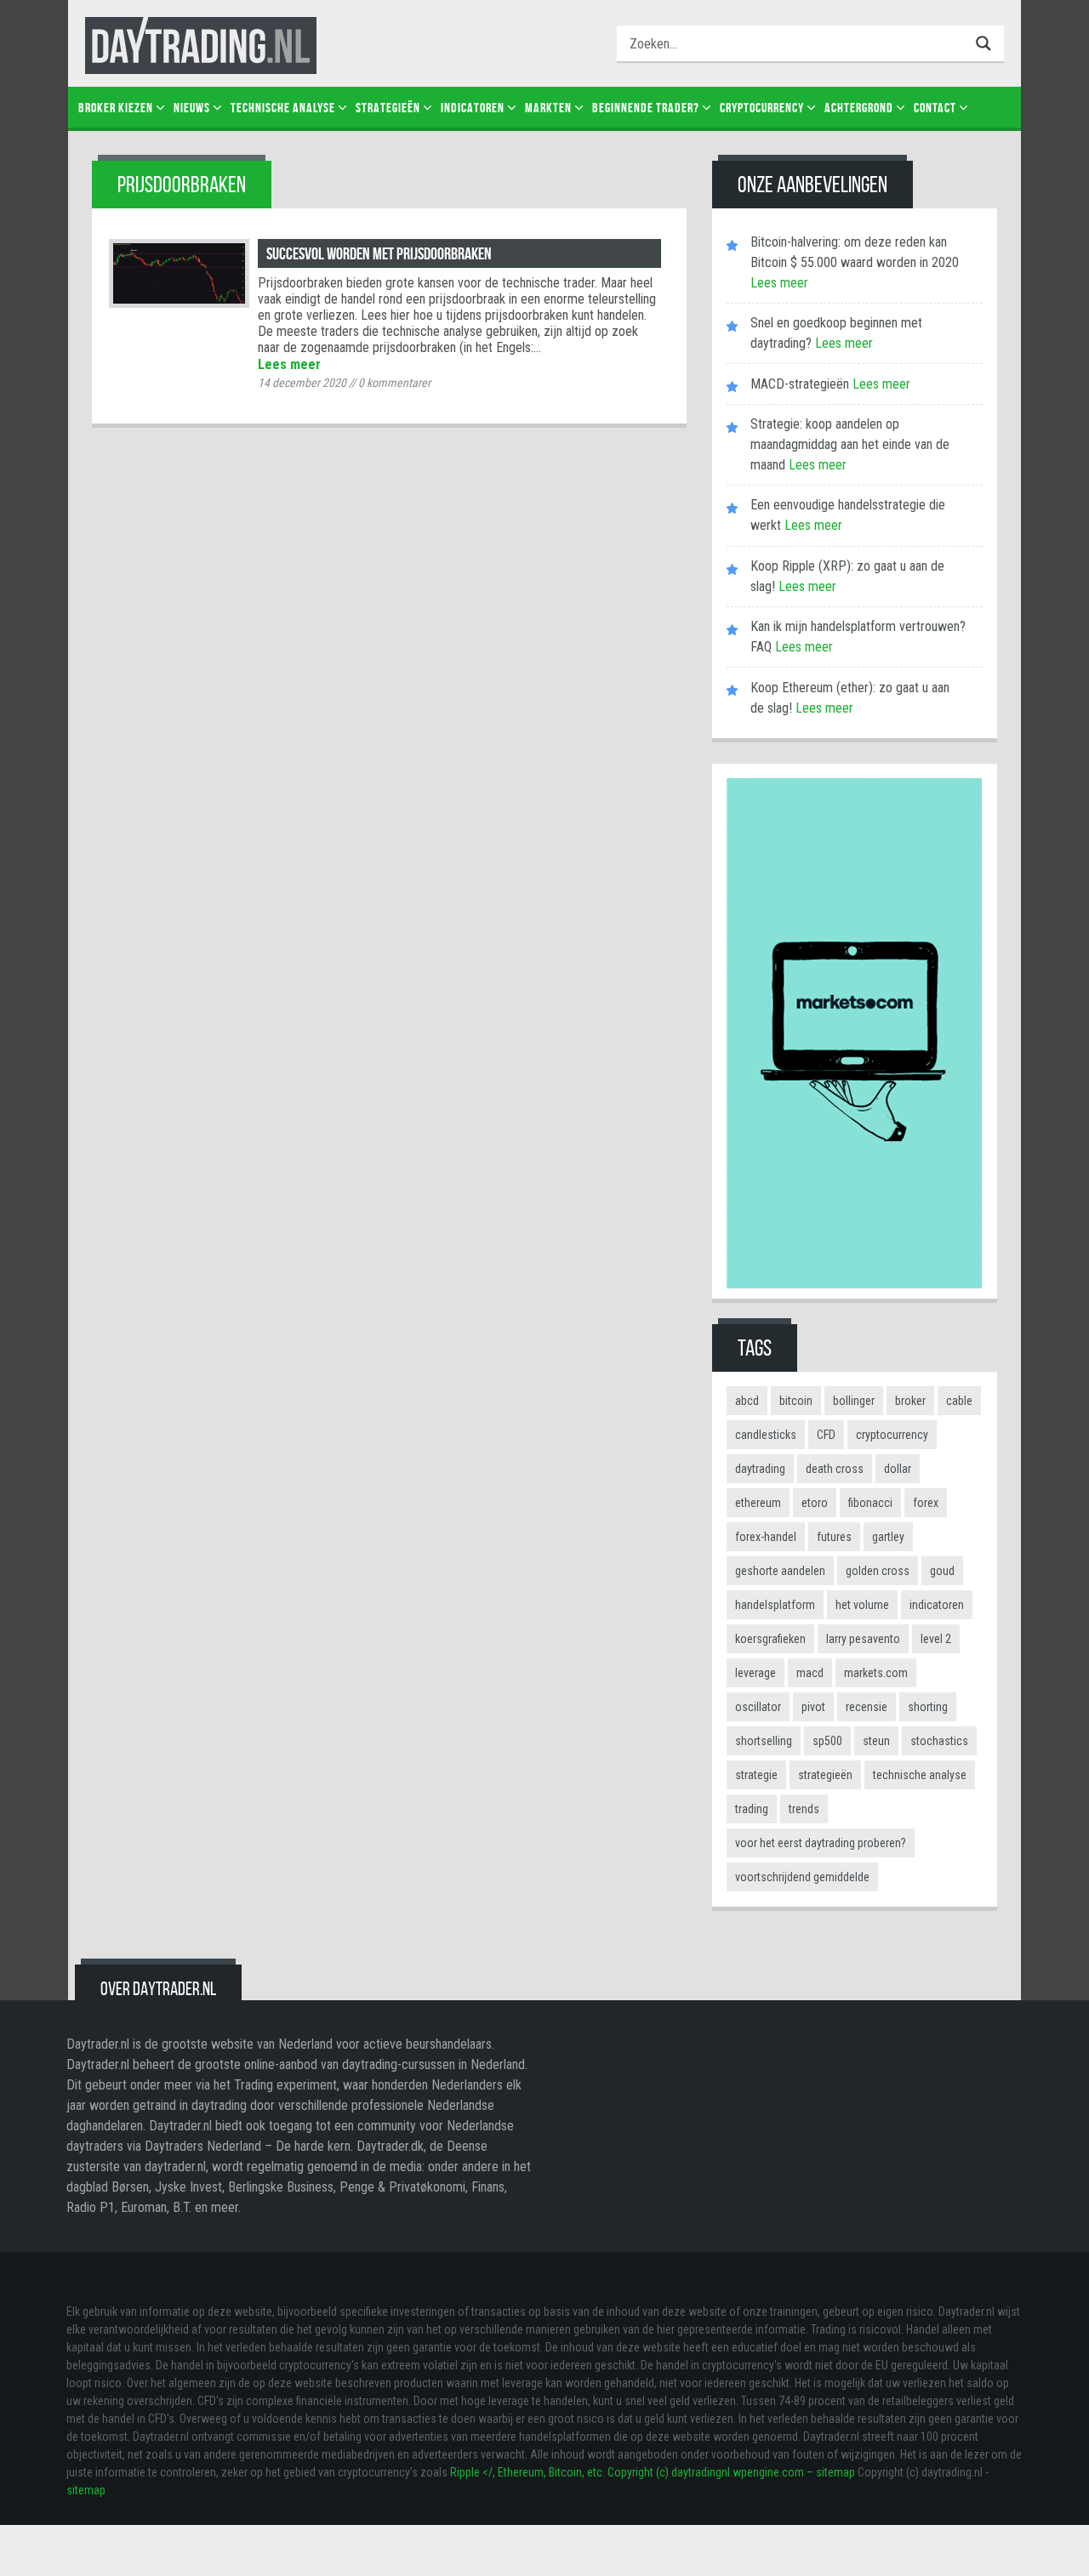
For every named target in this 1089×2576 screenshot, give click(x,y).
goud (942, 1571)
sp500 (827, 1741)
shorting (928, 1707)
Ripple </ (471, 2472)
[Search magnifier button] (986, 43)
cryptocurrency (892, 1435)
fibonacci (870, 1503)
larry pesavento (863, 1639)
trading (752, 1809)
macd (810, 1673)
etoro (815, 1503)
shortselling (764, 1741)
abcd (747, 1401)
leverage (755, 1673)
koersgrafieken (770, 1639)
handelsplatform (775, 1605)
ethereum (758, 1503)
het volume (862, 1605)
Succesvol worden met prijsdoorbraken (379, 253)
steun (876, 1741)
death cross (835, 1469)
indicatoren (937, 1605)
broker (910, 1401)
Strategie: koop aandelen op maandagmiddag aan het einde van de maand (850, 444)
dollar (898, 1469)
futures (834, 1537)
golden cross (878, 1571)
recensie (867, 1707)
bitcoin (796, 1401)
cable (959, 1401)
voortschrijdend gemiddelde (802, 1877)
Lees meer (289, 364)
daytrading (760, 1469)
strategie (756, 1775)
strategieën (825, 1775)
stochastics (939, 1741)
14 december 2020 (302, 383)
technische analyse (920, 1775)
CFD (826, 1435)
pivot (813, 1707)
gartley (888, 1537)
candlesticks (766, 1435)
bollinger (854, 1401)
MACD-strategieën (800, 384)
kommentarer (394, 383)
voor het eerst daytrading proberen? (821, 1843)
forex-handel (766, 1537)
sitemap (86, 2490)
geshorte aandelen (780, 1571)
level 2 (936, 1639)
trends (804, 1809)
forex (926, 1503)
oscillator (758, 1707)
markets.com (876, 1673)
